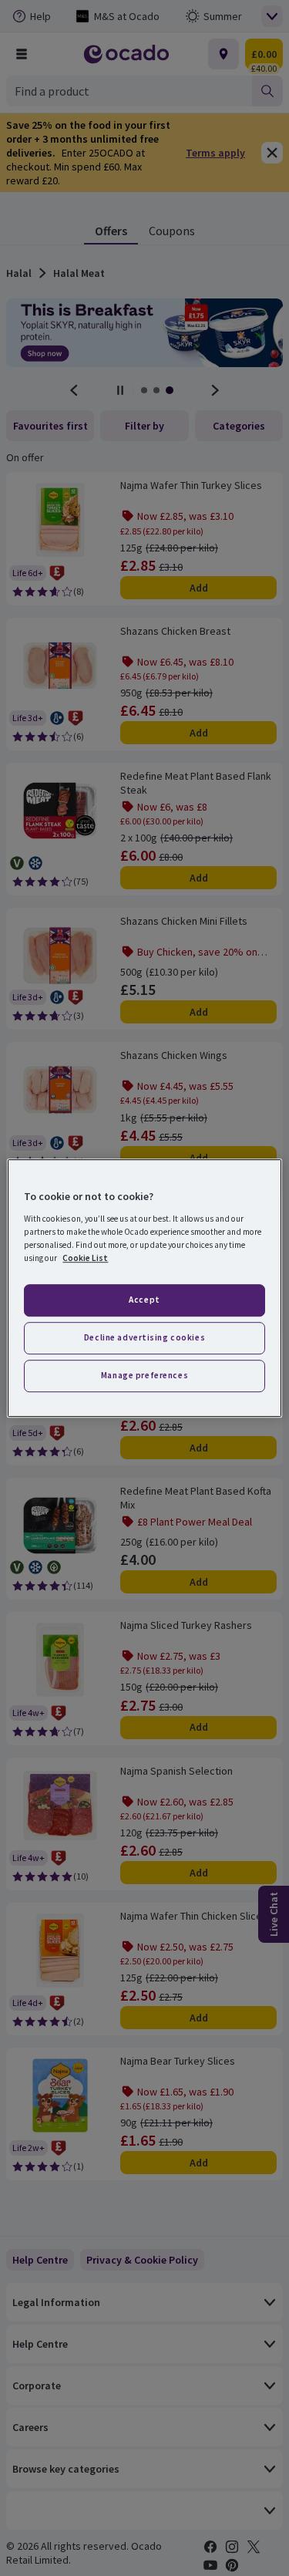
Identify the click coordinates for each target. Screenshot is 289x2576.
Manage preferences (144, 1375)
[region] (144, 1288)
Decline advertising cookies (144, 1337)
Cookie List (85, 1258)
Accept (144, 1300)
